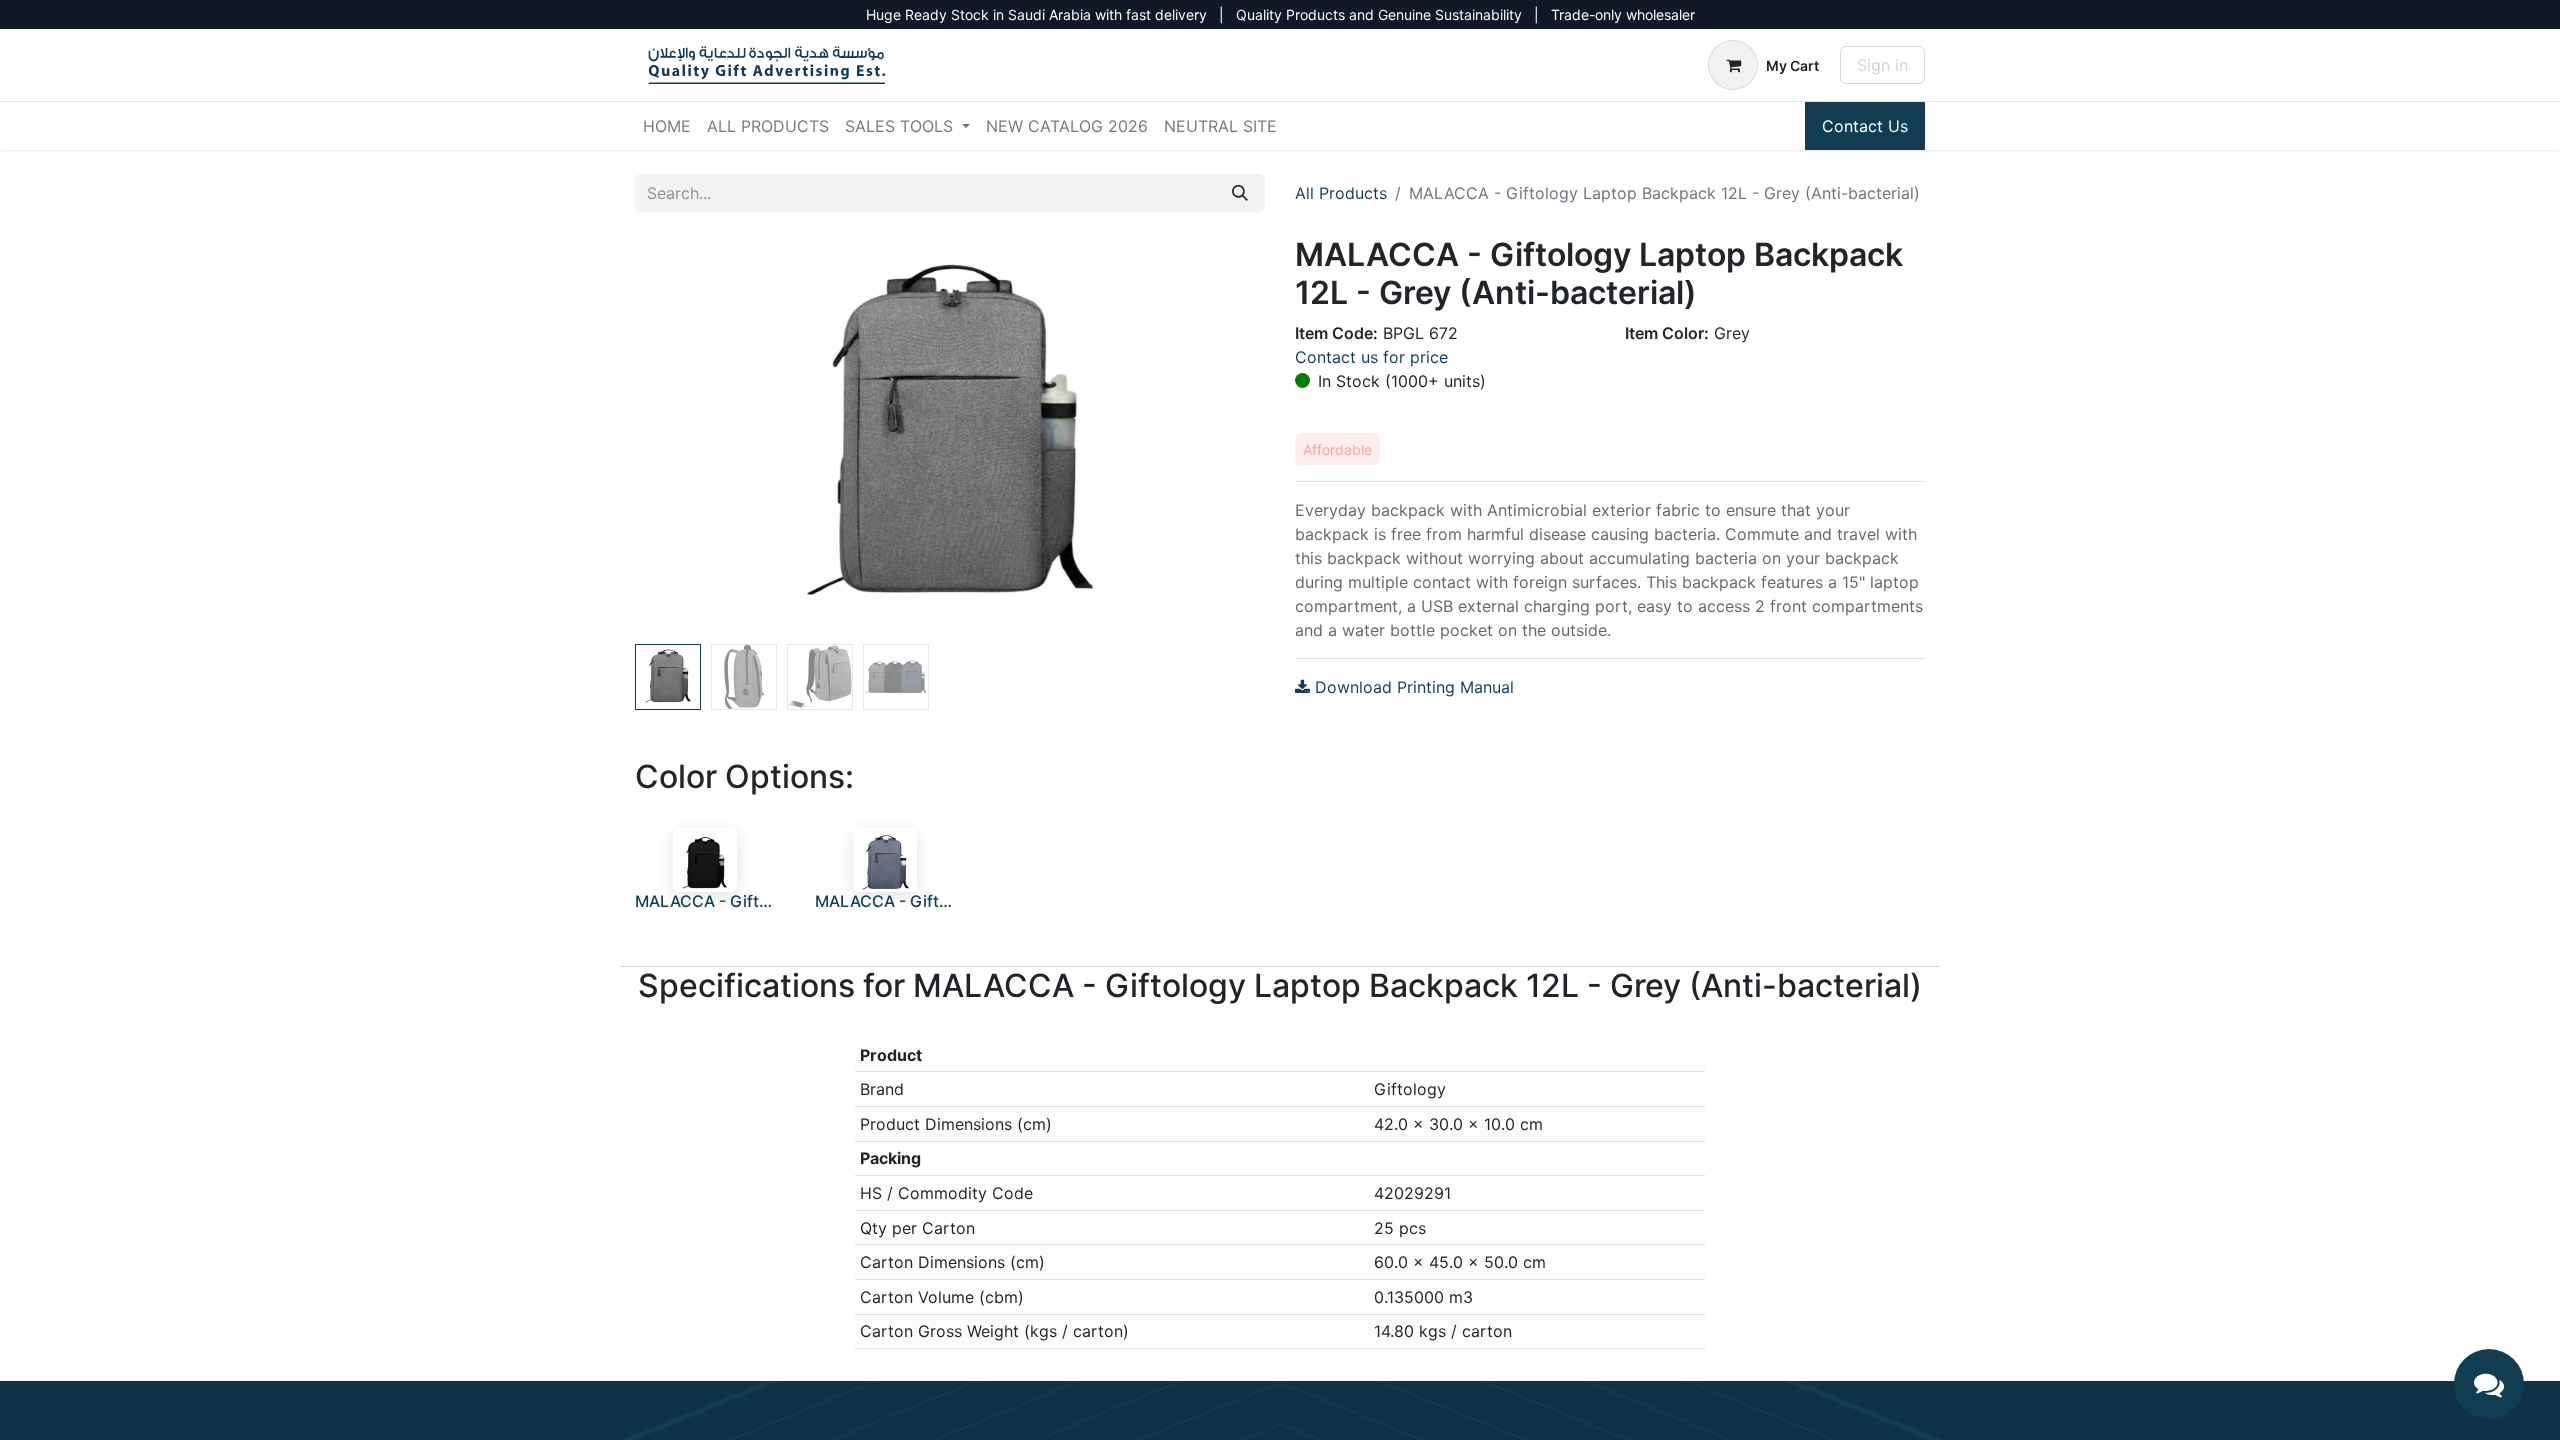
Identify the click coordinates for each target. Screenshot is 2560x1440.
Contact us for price (1371, 357)
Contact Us (1865, 126)
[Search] (1240, 193)
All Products (1341, 193)
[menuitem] (667, 126)
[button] (682, 436)
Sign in (1882, 65)
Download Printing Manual (1412, 687)
